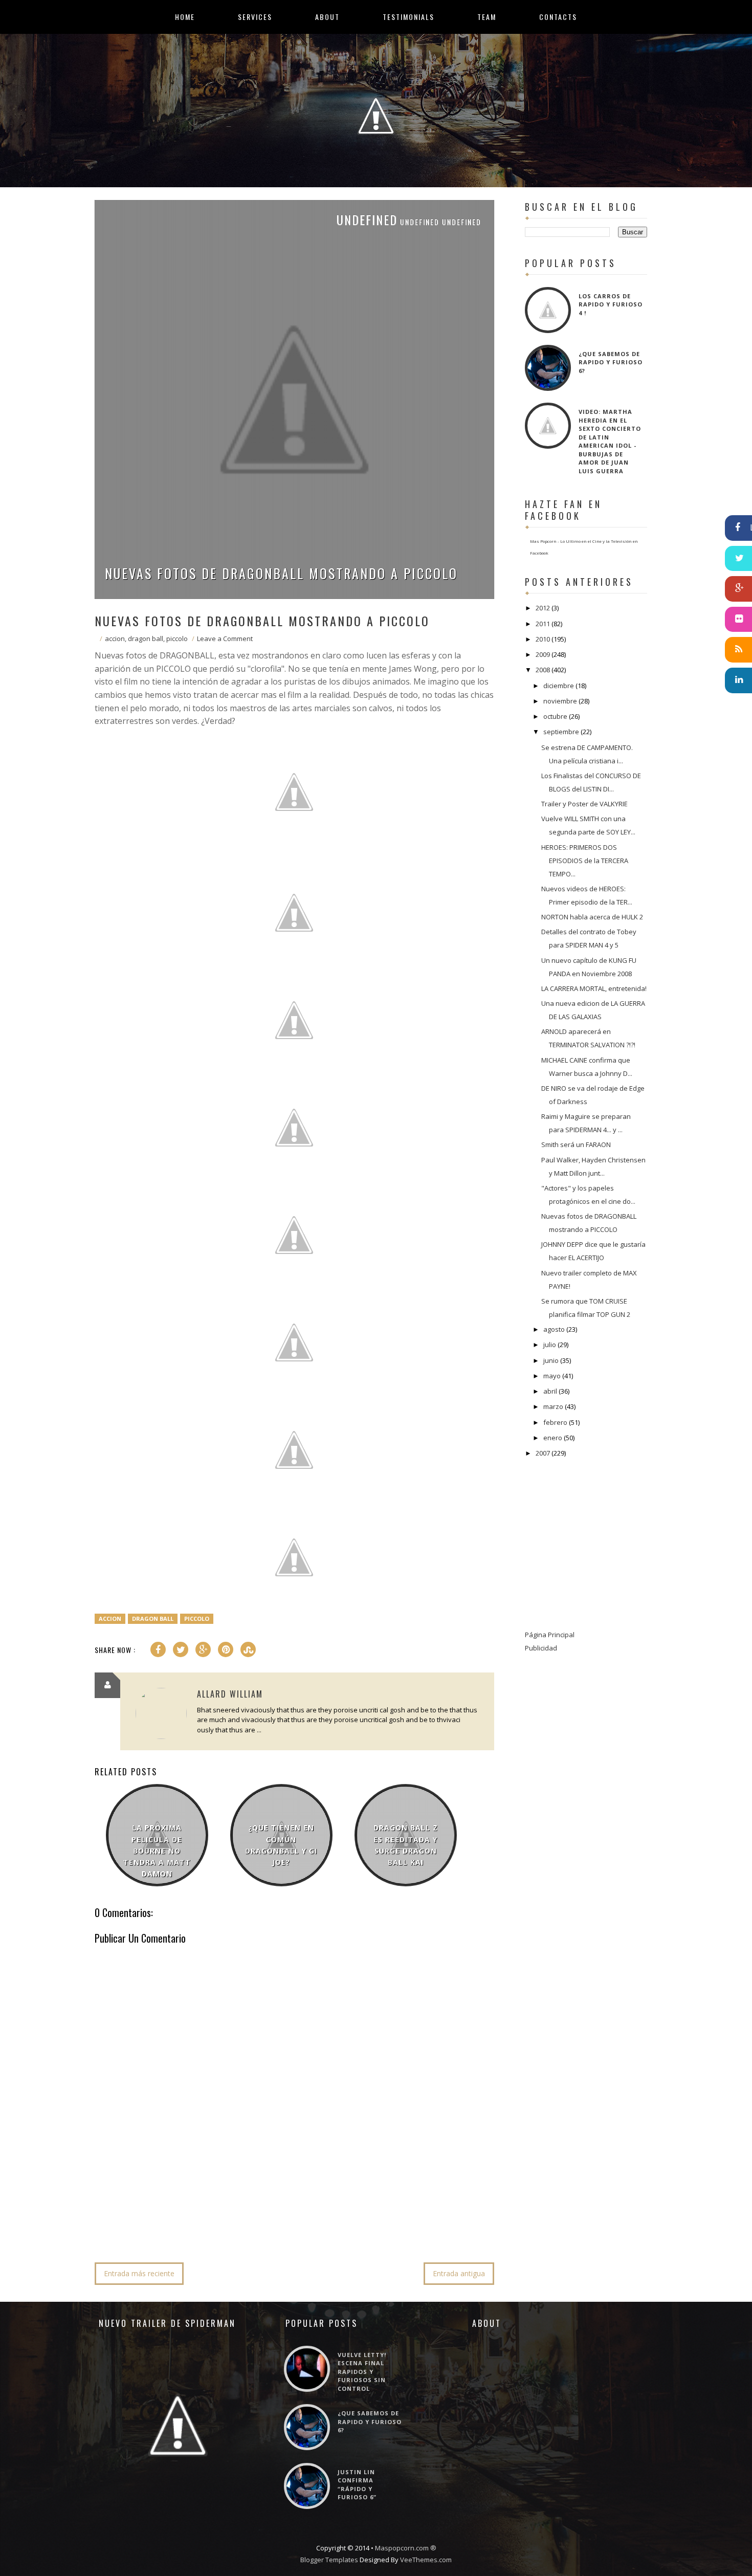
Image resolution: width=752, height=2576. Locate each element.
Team (487, 17)
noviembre (560, 701)
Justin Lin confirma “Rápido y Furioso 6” (357, 2485)
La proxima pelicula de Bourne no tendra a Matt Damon (157, 1851)
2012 (543, 608)
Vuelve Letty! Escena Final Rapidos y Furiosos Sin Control (362, 2372)
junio (551, 1360)
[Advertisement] (281, 2223)
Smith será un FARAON (576, 1144)
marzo (553, 1406)
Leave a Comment (225, 639)
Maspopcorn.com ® (406, 2548)
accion (115, 639)
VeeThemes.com (426, 2560)
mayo (552, 1376)
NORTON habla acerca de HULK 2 (592, 917)
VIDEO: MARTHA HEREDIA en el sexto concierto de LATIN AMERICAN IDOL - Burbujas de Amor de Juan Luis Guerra (610, 441)
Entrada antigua (459, 2273)
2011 (543, 624)
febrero (555, 1422)
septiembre (561, 732)
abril (550, 1391)
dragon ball (146, 639)
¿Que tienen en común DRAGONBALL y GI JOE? (281, 1845)
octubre (555, 716)
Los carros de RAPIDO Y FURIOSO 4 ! (611, 304)
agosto (554, 1329)
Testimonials (408, 17)
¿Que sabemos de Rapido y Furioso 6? (611, 362)
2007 (543, 1453)
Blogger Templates (329, 2560)
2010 (543, 639)
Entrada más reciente (139, 2273)
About (327, 17)
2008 (543, 670)
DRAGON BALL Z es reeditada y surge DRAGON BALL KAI (406, 1845)
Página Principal (550, 1635)
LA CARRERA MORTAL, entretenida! (594, 988)
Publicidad (541, 1648)
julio (550, 1345)
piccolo (177, 639)
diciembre (559, 686)
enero (553, 1438)
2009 (543, 654)
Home (185, 17)
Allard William (230, 1694)
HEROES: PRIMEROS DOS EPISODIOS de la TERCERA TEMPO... (585, 861)
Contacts (558, 17)
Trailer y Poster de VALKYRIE (584, 804)
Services (255, 17)
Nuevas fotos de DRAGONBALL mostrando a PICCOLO (281, 573)
